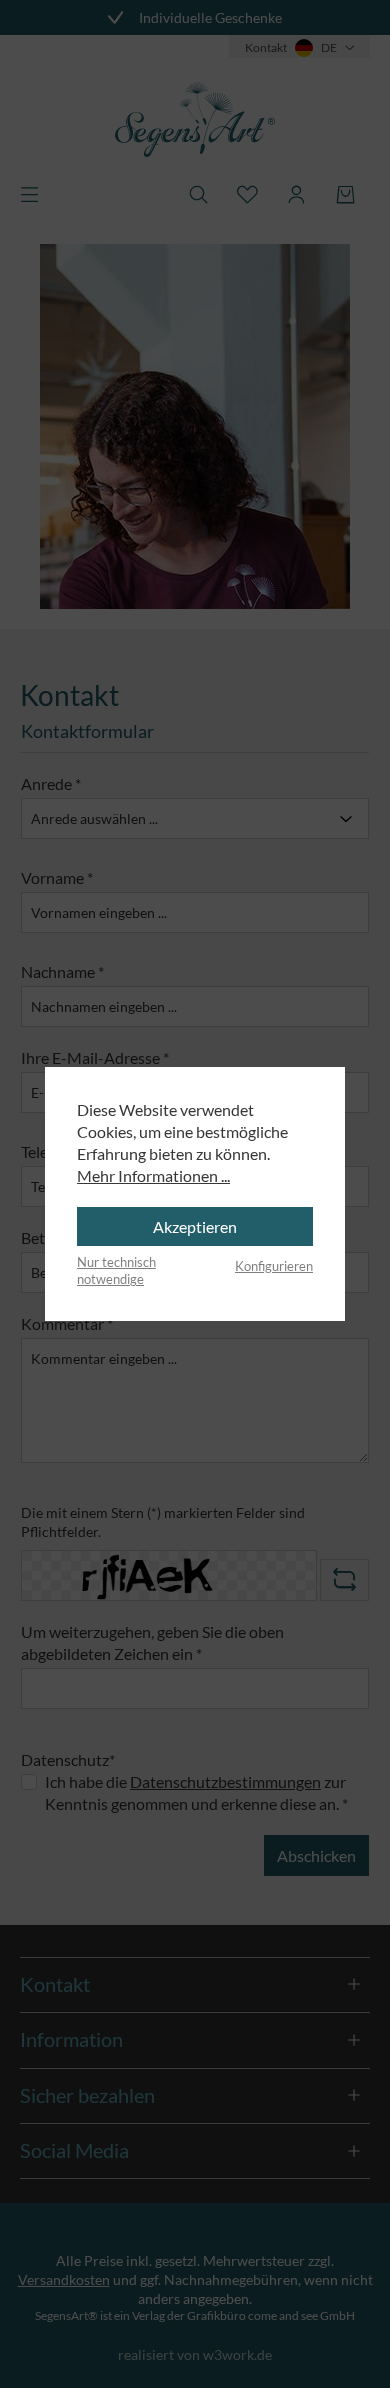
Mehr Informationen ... (153, 1175)
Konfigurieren (274, 1266)
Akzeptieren (195, 1226)
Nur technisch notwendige (116, 1271)
